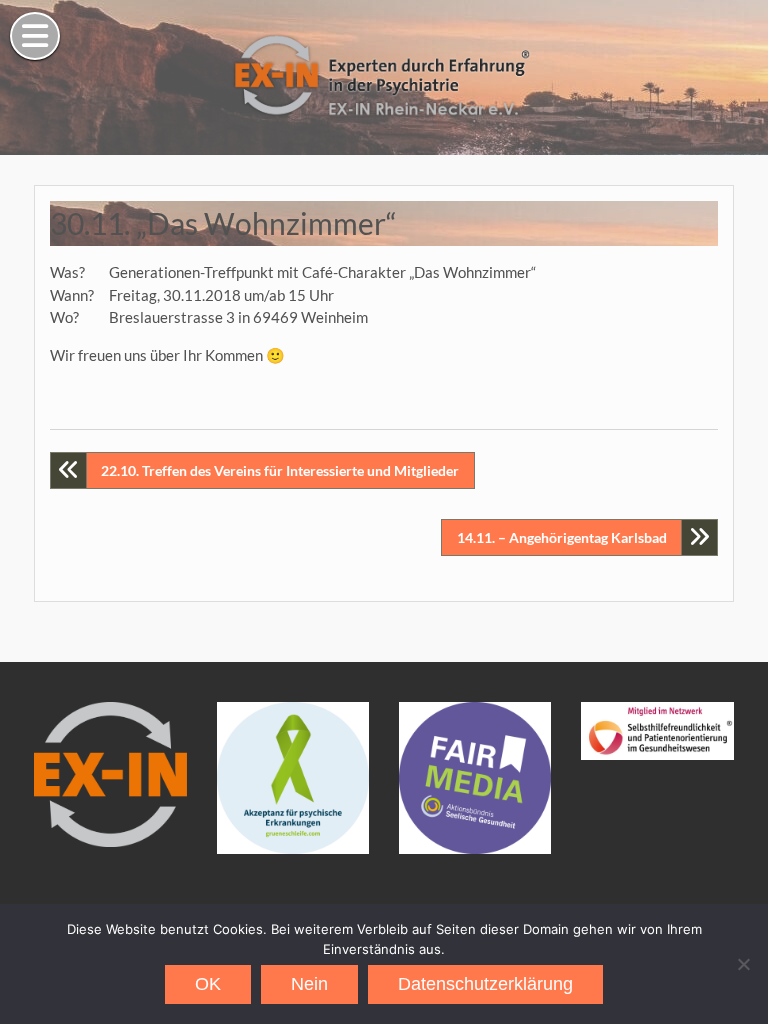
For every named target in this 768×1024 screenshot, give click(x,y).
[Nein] (743, 964)
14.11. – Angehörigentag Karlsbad (562, 537)
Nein (309, 984)
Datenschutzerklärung (485, 984)
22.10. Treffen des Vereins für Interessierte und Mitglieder (280, 470)
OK (208, 984)
